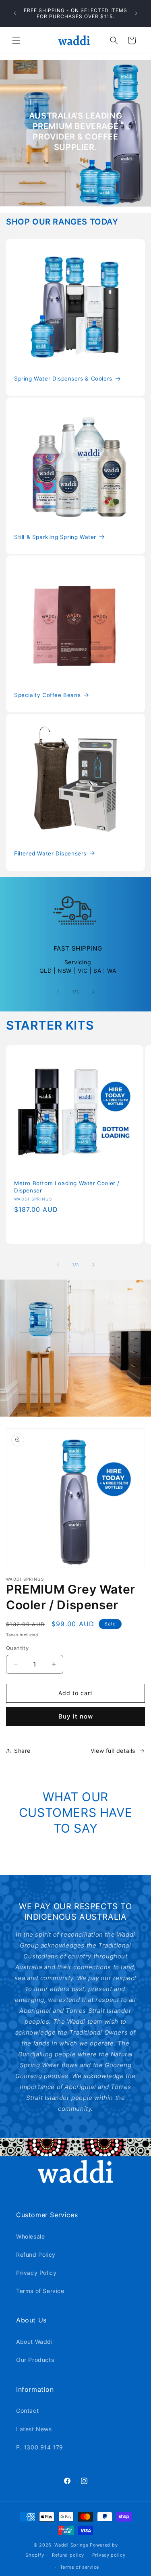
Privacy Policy (36, 2273)
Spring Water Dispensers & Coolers (63, 379)
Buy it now (76, 1716)
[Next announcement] (136, 13)
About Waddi (34, 2342)
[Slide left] (58, 992)
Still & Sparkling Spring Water (55, 537)
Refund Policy (36, 2255)
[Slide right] (93, 992)
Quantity (17, 1648)
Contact (27, 2411)
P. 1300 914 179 (40, 2447)
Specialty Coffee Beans (47, 695)
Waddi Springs (72, 2545)
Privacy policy (109, 2555)
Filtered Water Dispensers (50, 853)
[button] (16, 40)
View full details (113, 1751)
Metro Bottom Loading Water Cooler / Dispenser (67, 1187)
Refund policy (68, 2555)
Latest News (34, 2429)
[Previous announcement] (15, 13)
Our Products (35, 2360)
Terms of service (80, 2567)
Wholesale (30, 2236)
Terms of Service (40, 2291)
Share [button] (22, 1751)
